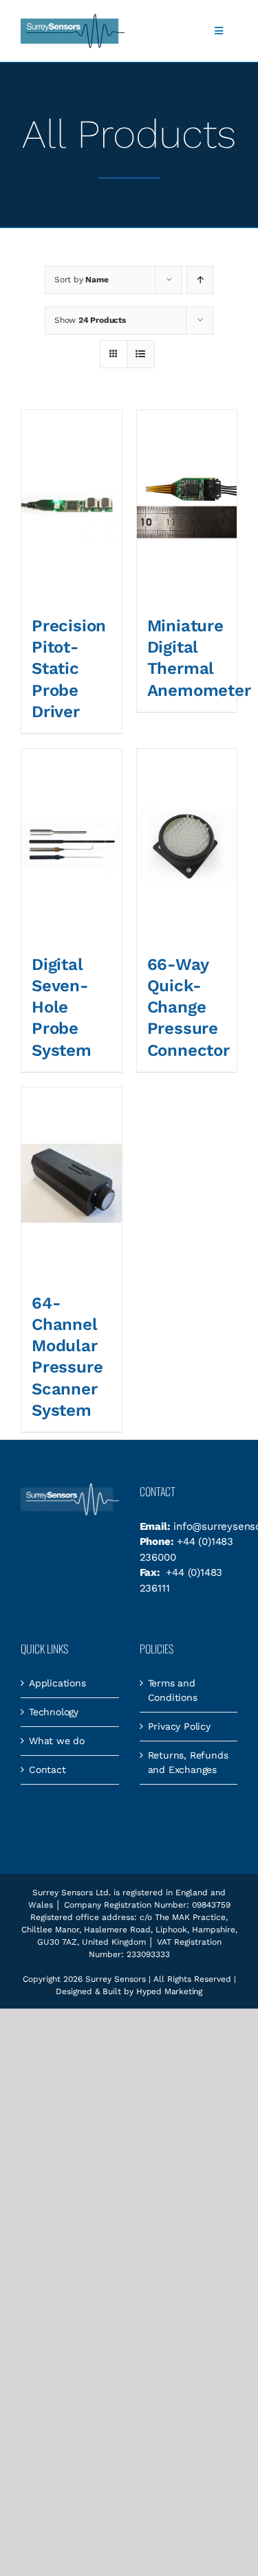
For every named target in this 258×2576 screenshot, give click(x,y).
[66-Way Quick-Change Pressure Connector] (187, 845)
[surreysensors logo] (73, 19)
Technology (54, 1712)
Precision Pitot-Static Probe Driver (69, 669)
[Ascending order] (200, 280)
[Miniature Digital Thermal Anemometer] (187, 506)
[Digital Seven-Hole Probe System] (72, 845)
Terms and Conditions (173, 1690)
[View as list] (141, 354)
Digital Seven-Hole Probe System (62, 1007)
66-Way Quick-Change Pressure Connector (189, 1007)
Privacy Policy (179, 1726)
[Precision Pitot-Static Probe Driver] (72, 506)
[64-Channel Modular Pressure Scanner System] (72, 1183)
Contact (47, 1770)
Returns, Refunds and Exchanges (188, 1762)
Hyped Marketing (169, 1991)
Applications (57, 1683)
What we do (57, 1741)
